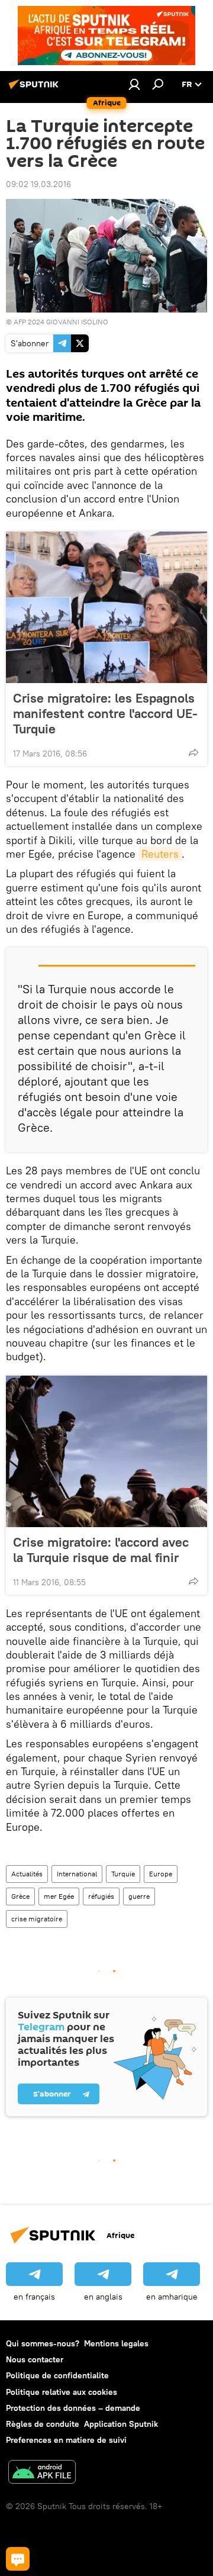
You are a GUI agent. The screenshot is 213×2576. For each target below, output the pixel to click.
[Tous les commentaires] (18, 2559)
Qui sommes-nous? (43, 2343)
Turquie (123, 1874)
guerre (139, 1896)
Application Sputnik (121, 2424)
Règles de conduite (43, 2424)
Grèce (20, 1896)
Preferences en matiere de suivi (66, 2440)
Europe (161, 1874)
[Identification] (134, 84)
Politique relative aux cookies (62, 2392)
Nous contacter (35, 2359)
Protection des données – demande (73, 2408)
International (77, 1874)
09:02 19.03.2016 (38, 184)
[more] (193, 752)
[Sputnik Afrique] (35, 89)
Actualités (27, 1874)
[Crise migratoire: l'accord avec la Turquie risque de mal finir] (106, 1451)
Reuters (160, 854)
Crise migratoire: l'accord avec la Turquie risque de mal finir (101, 1550)
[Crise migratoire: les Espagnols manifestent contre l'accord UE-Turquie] (106, 607)
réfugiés (101, 1896)
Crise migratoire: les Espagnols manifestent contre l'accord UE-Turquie (105, 713)
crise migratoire (37, 1919)
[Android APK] (42, 2473)
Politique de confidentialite (57, 2375)
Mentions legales (116, 2343)
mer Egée (59, 1896)
